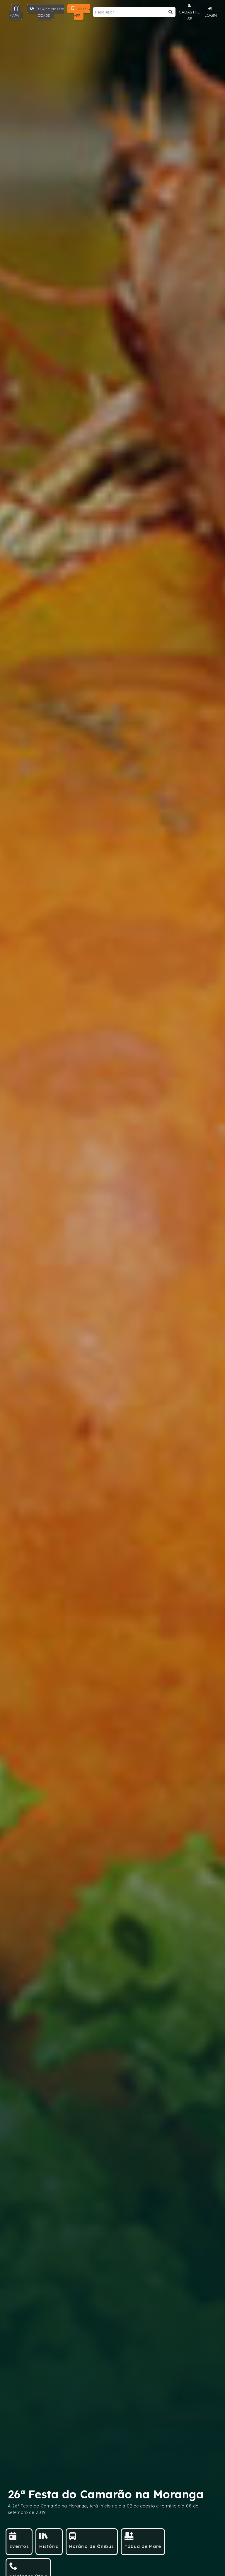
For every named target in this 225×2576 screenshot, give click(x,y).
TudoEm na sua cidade (50, 12)
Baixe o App (82, 12)
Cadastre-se (190, 15)
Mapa (14, 15)
